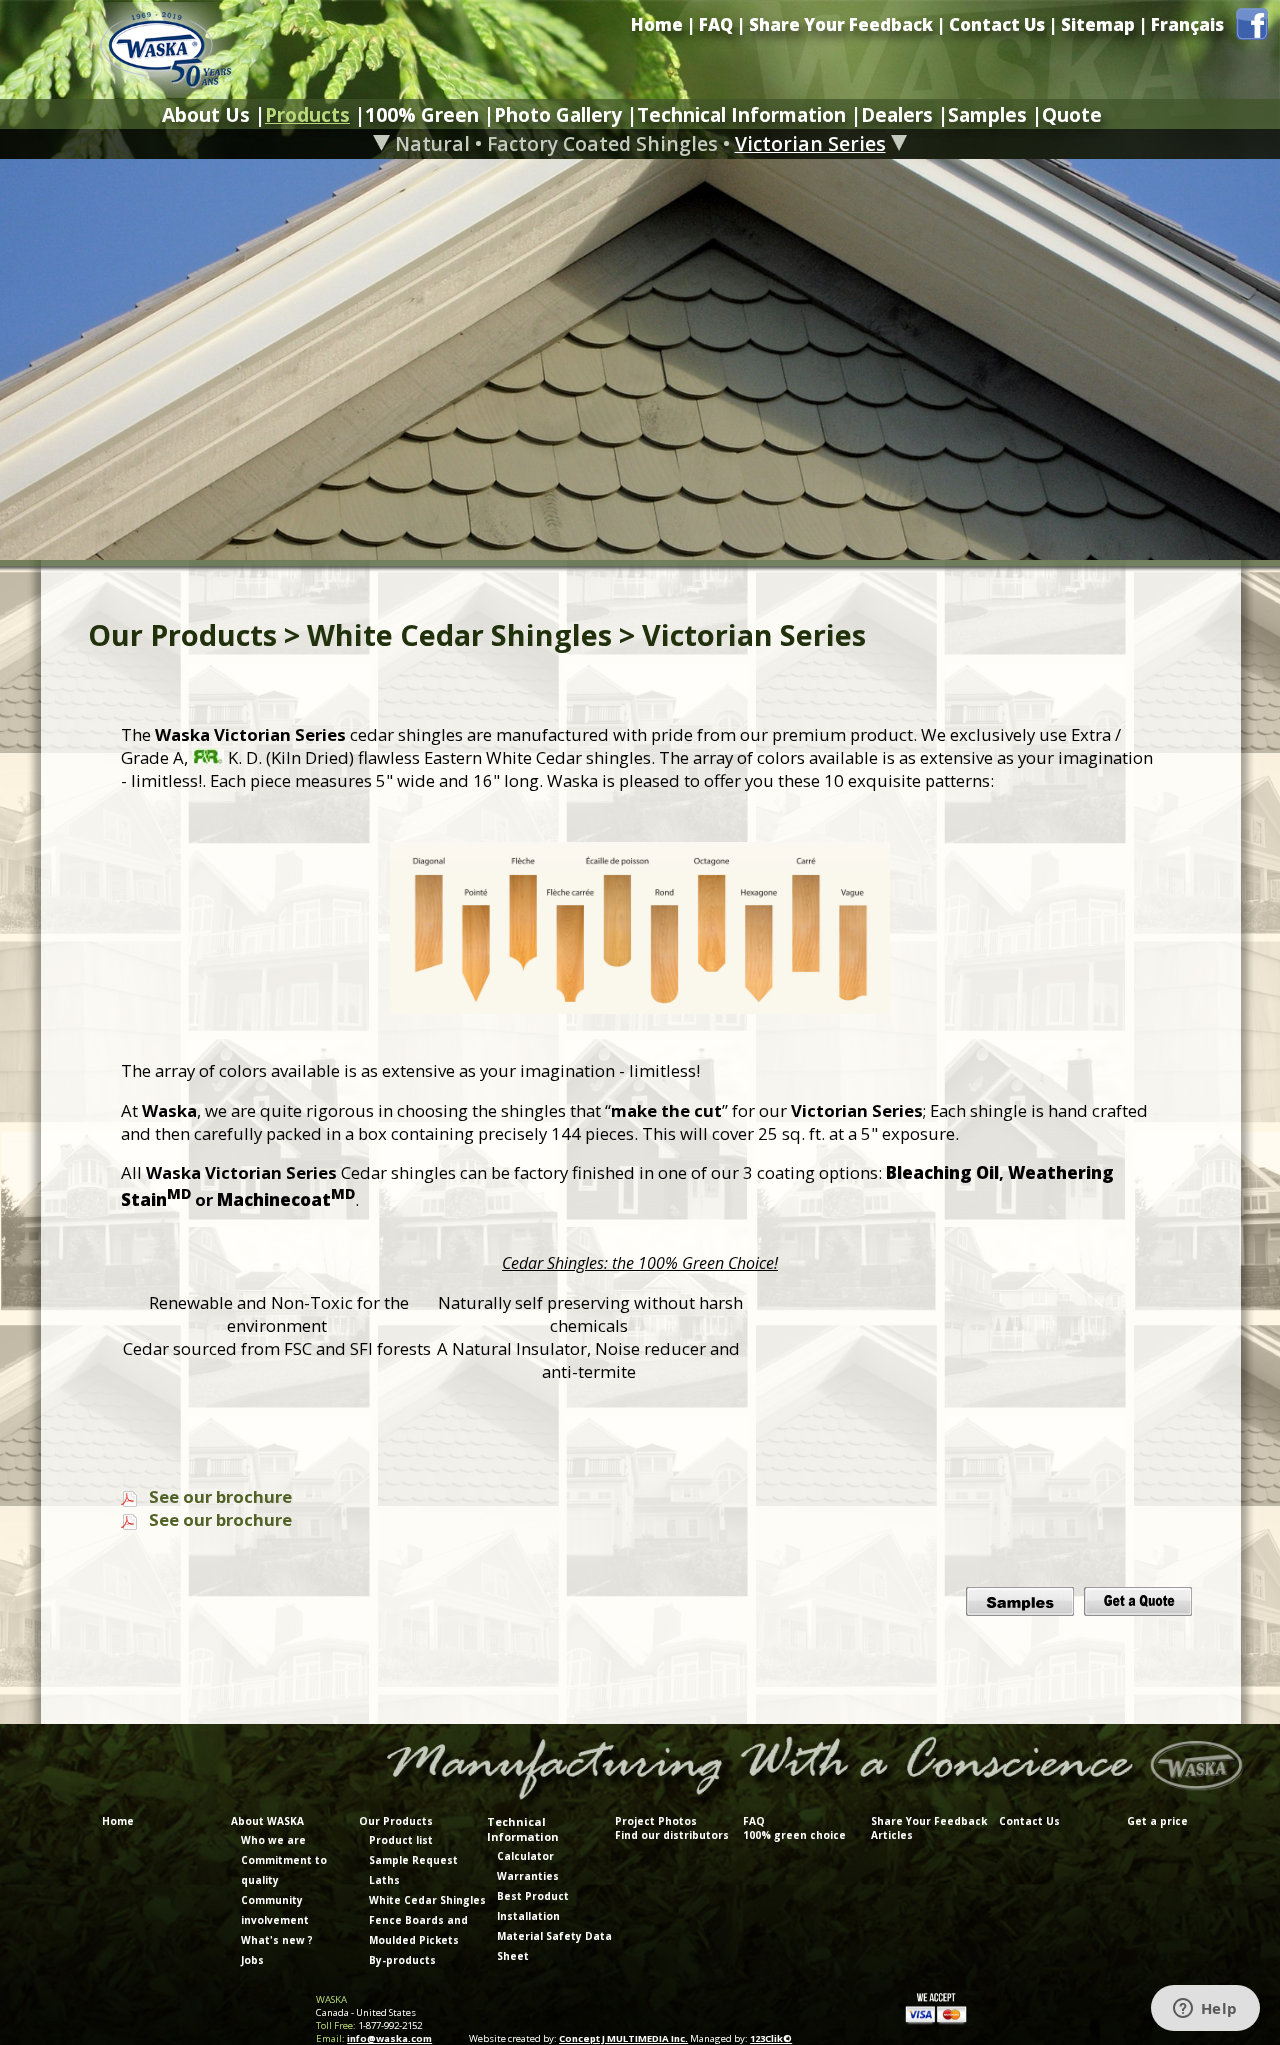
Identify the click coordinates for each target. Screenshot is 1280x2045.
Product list (401, 1840)
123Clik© (771, 2038)
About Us (206, 114)
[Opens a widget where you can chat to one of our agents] (1205, 2010)
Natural (432, 143)
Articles (892, 1835)
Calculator (525, 1856)
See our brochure (220, 1496)
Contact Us (997, 24)
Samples (987, 114)
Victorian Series (810, 143)
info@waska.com (389, 2038)
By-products (402, 1960)
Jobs (252, 1960)
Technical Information (741, 114)
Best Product (533, 1896)
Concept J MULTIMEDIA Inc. (623, 2038)
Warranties (528, 1876)
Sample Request (413, 1860)
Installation (528, 1916)
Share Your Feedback (841, 24)
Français (1187, 24)
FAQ (716, 24)
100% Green (422, 114)
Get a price (1157, 1821)
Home (657, 24)
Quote (1072, 114)
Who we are (273, 1840)
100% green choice (794, 1835)
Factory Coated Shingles (602, 143)
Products (307, 114)
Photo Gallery (558, 114)
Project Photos (656, 1821)
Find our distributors (672, 1835)
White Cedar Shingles (427, 1900)
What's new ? (277, 1940)
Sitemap (1098, 24)
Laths (384, 1880)
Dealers (897, 114)
